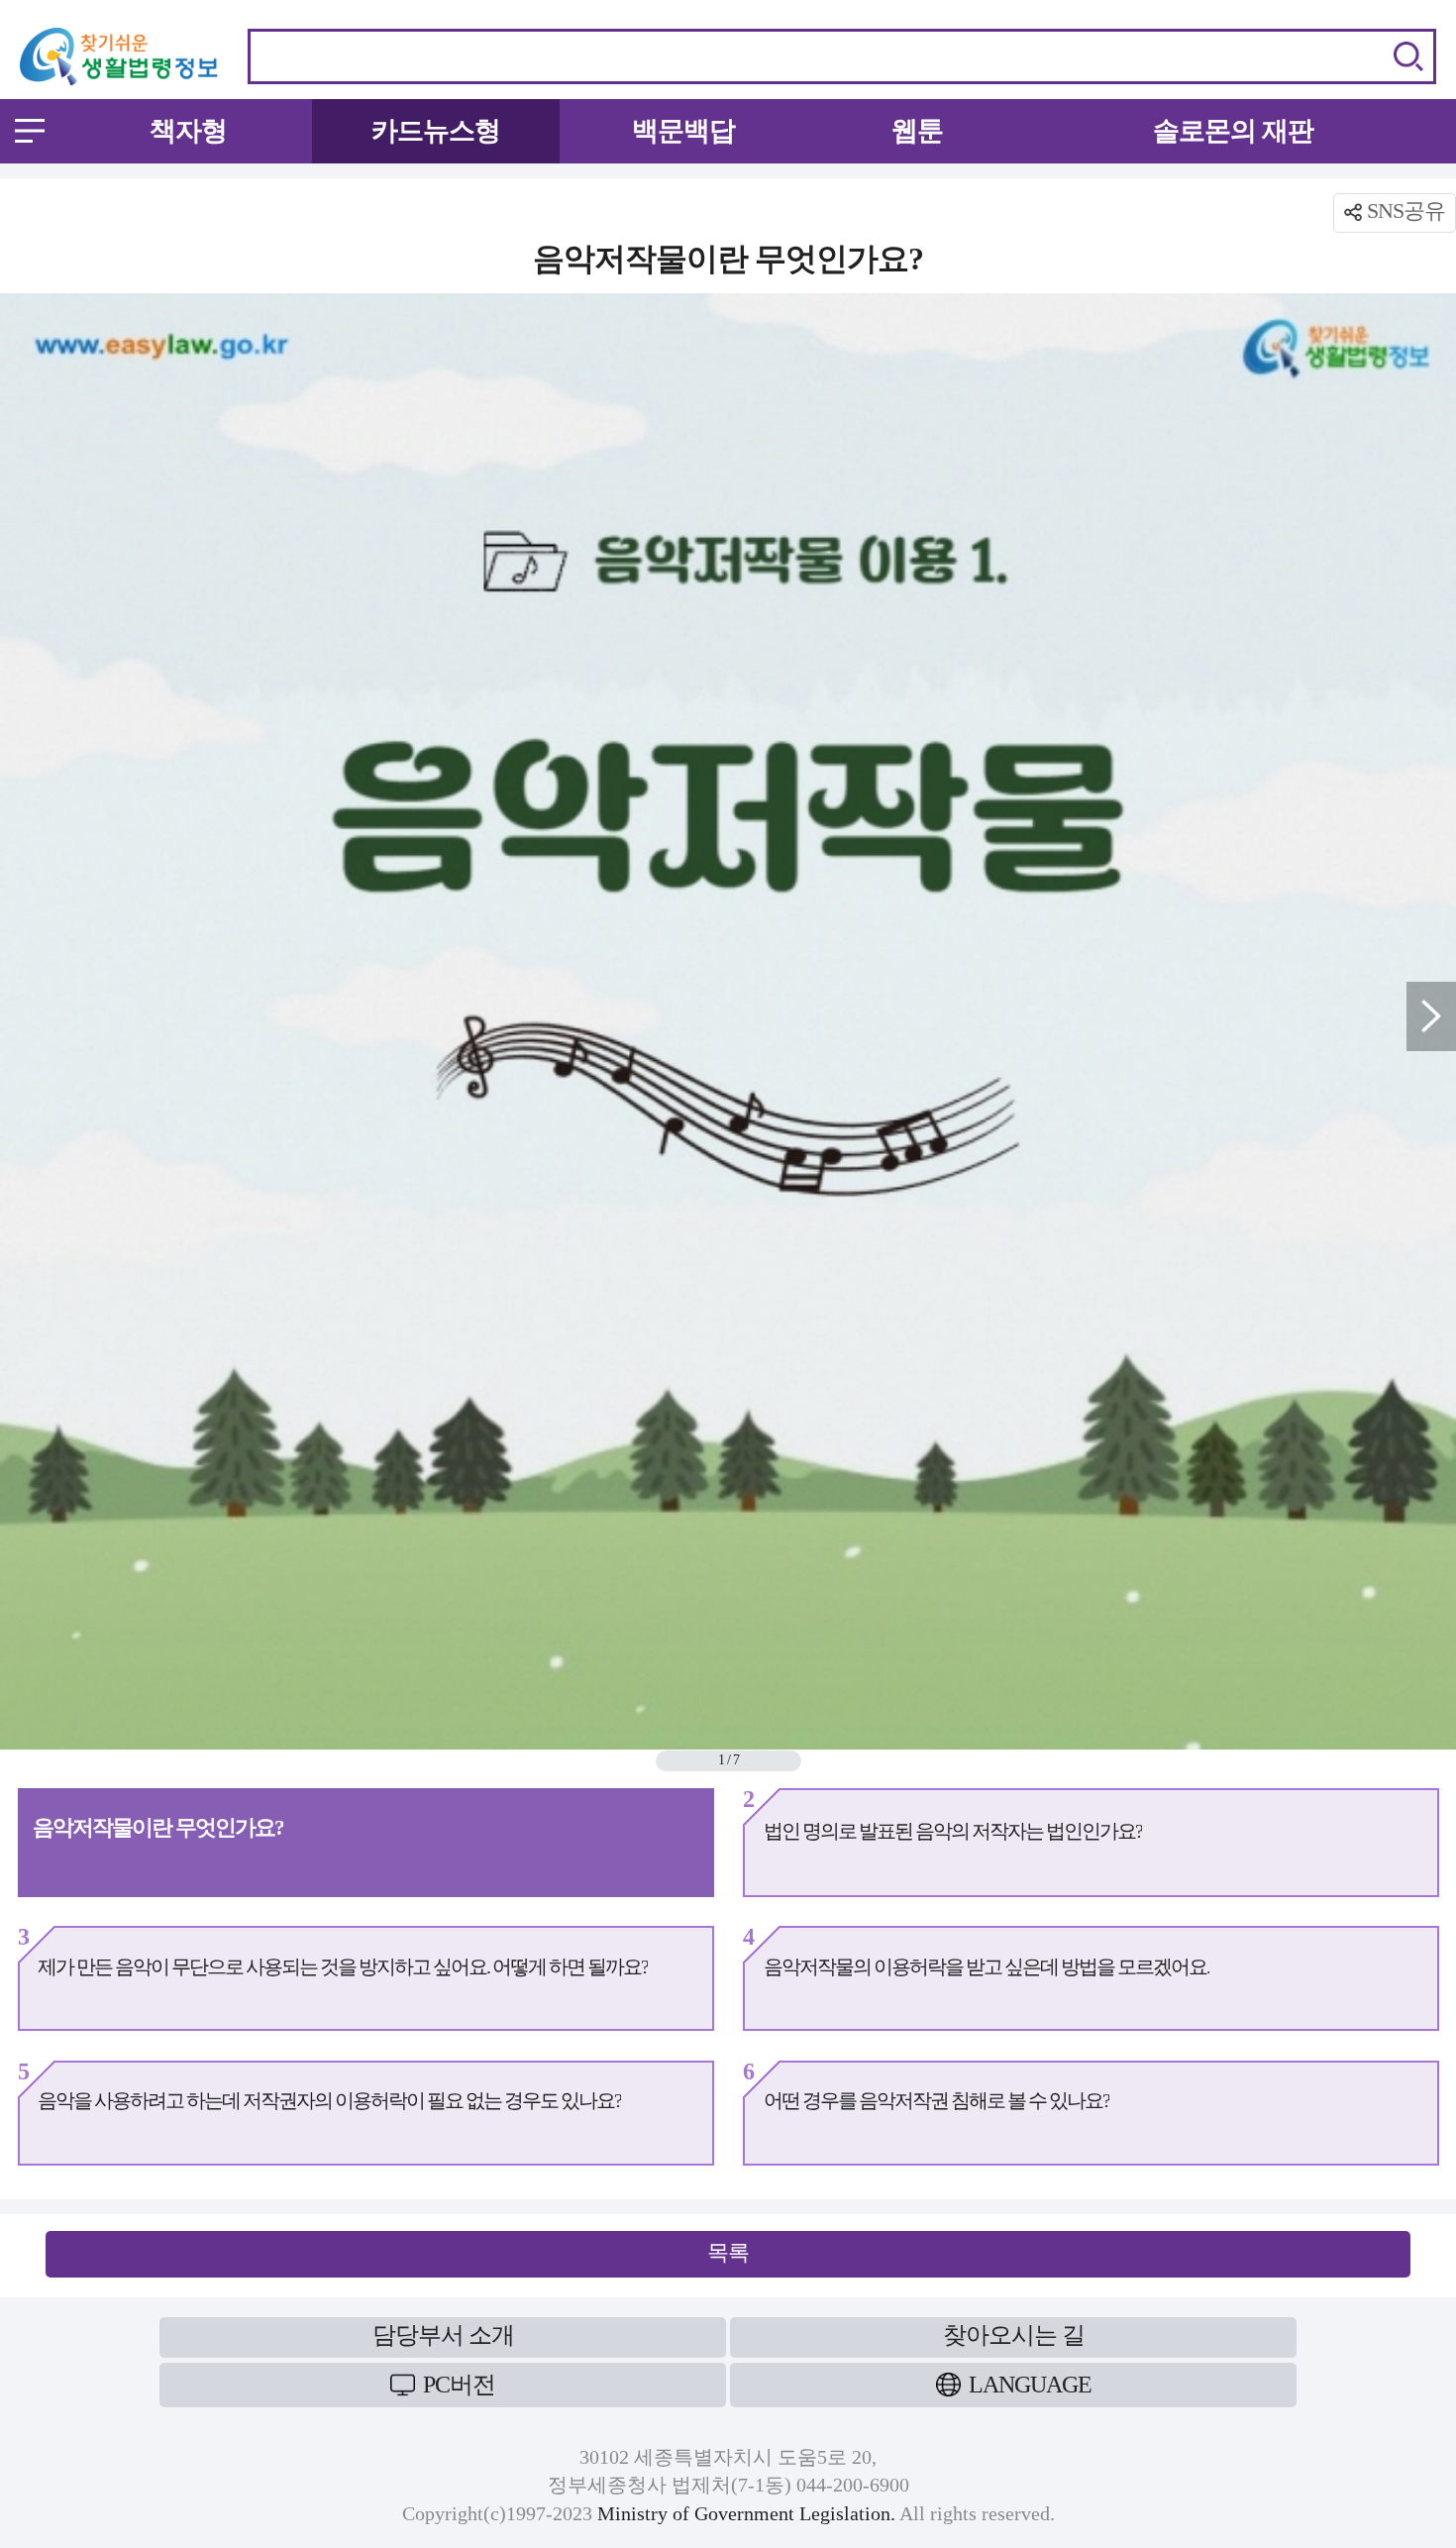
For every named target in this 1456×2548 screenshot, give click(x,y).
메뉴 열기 (30, 131)
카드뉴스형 (436, 131)
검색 (1408, 56)
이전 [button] (25, 1016)
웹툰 (917, 131)
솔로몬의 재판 (1233, 131)
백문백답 (683, 131)
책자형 (188, 131)
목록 (728, 2252)
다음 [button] (1431, 1016)
